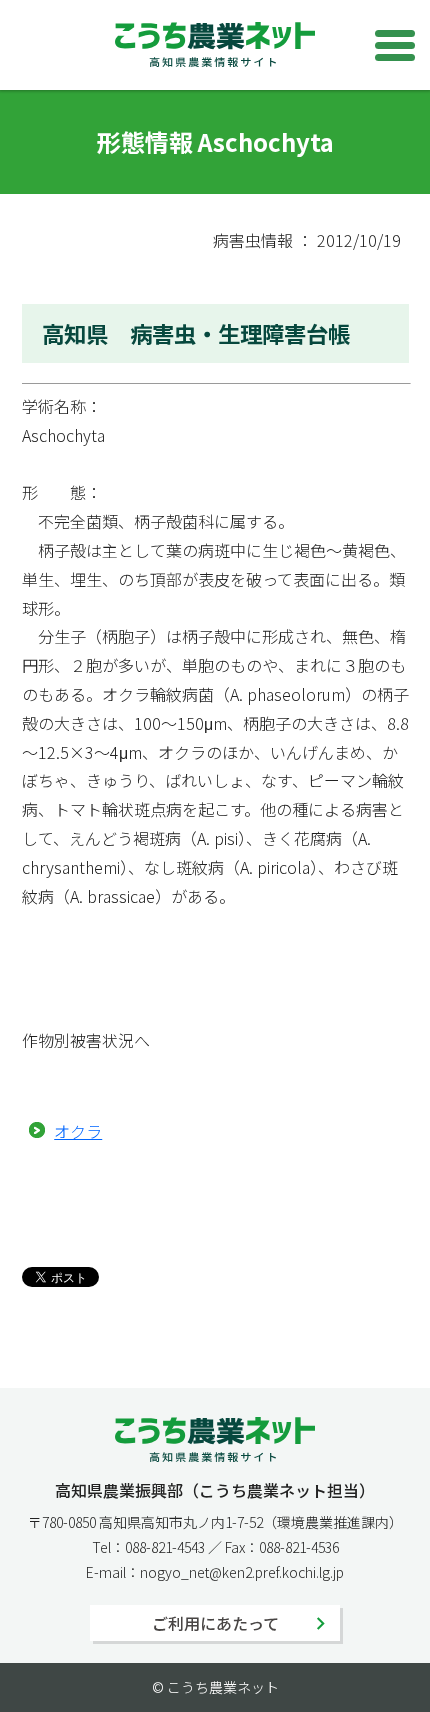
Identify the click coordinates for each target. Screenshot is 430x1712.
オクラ (78, 1131)
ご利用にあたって (215, 1623)
